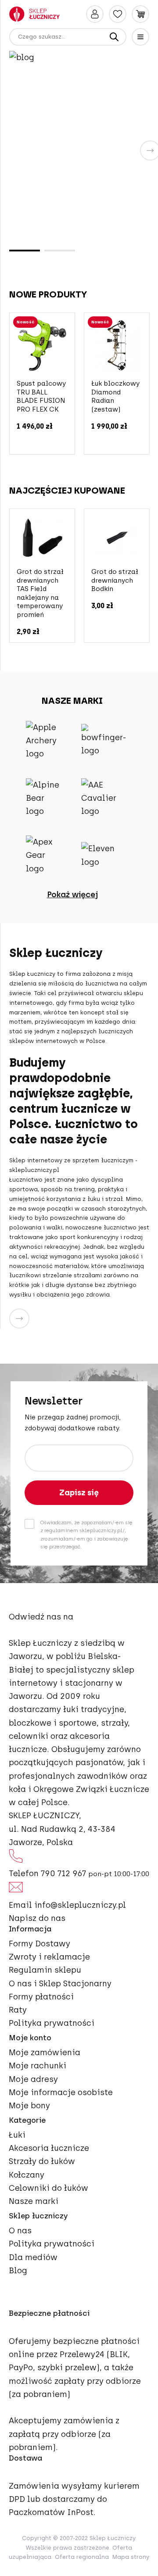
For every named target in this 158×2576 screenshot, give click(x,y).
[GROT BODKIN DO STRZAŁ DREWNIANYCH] (117, 537)
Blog (18, 2271)
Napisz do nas (37, 1918)
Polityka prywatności (52, 2023)
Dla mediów (33, 2257)
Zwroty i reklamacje (49, 1957)
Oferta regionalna (82, 2557)
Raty (18, 2010)
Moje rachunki (38, 2066)
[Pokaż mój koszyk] (140, 14)
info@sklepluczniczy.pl (80, 1905)
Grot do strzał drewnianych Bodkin (115, 580)
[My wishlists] (118, 14)
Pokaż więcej (72, 895)
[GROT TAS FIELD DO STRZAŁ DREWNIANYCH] (42, 537)
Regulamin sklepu (45, 1970)
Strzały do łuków (42, 2161)
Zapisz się (79, 1493)
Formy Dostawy (39, 1944)
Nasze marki (34, 2201)
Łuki (17, 2135)
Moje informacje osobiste (61, 2092)
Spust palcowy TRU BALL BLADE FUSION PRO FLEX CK (41, 396)
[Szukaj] (114, 37)
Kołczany (27, 2175)
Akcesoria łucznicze (49, 2148)
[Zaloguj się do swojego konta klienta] (95, 14)
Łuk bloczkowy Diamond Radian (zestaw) (115, 396)
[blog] (79, 149)
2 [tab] (60, 251)
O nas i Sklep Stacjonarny (60, 1984)
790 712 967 (63, 1874)
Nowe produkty (48, 294)
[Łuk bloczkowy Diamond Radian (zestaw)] (117, 345)
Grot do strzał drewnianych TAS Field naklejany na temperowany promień (40, 593)
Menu (140, 37)
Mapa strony (131, 2557)
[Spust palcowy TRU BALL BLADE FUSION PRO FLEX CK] (42, 345)
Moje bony (29, 2106)
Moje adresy (33, 2079)
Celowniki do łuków (48, 2188)
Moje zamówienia (45, 2053)
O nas (20, 2231)
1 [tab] (25, 251)
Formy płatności (41, 1997)
